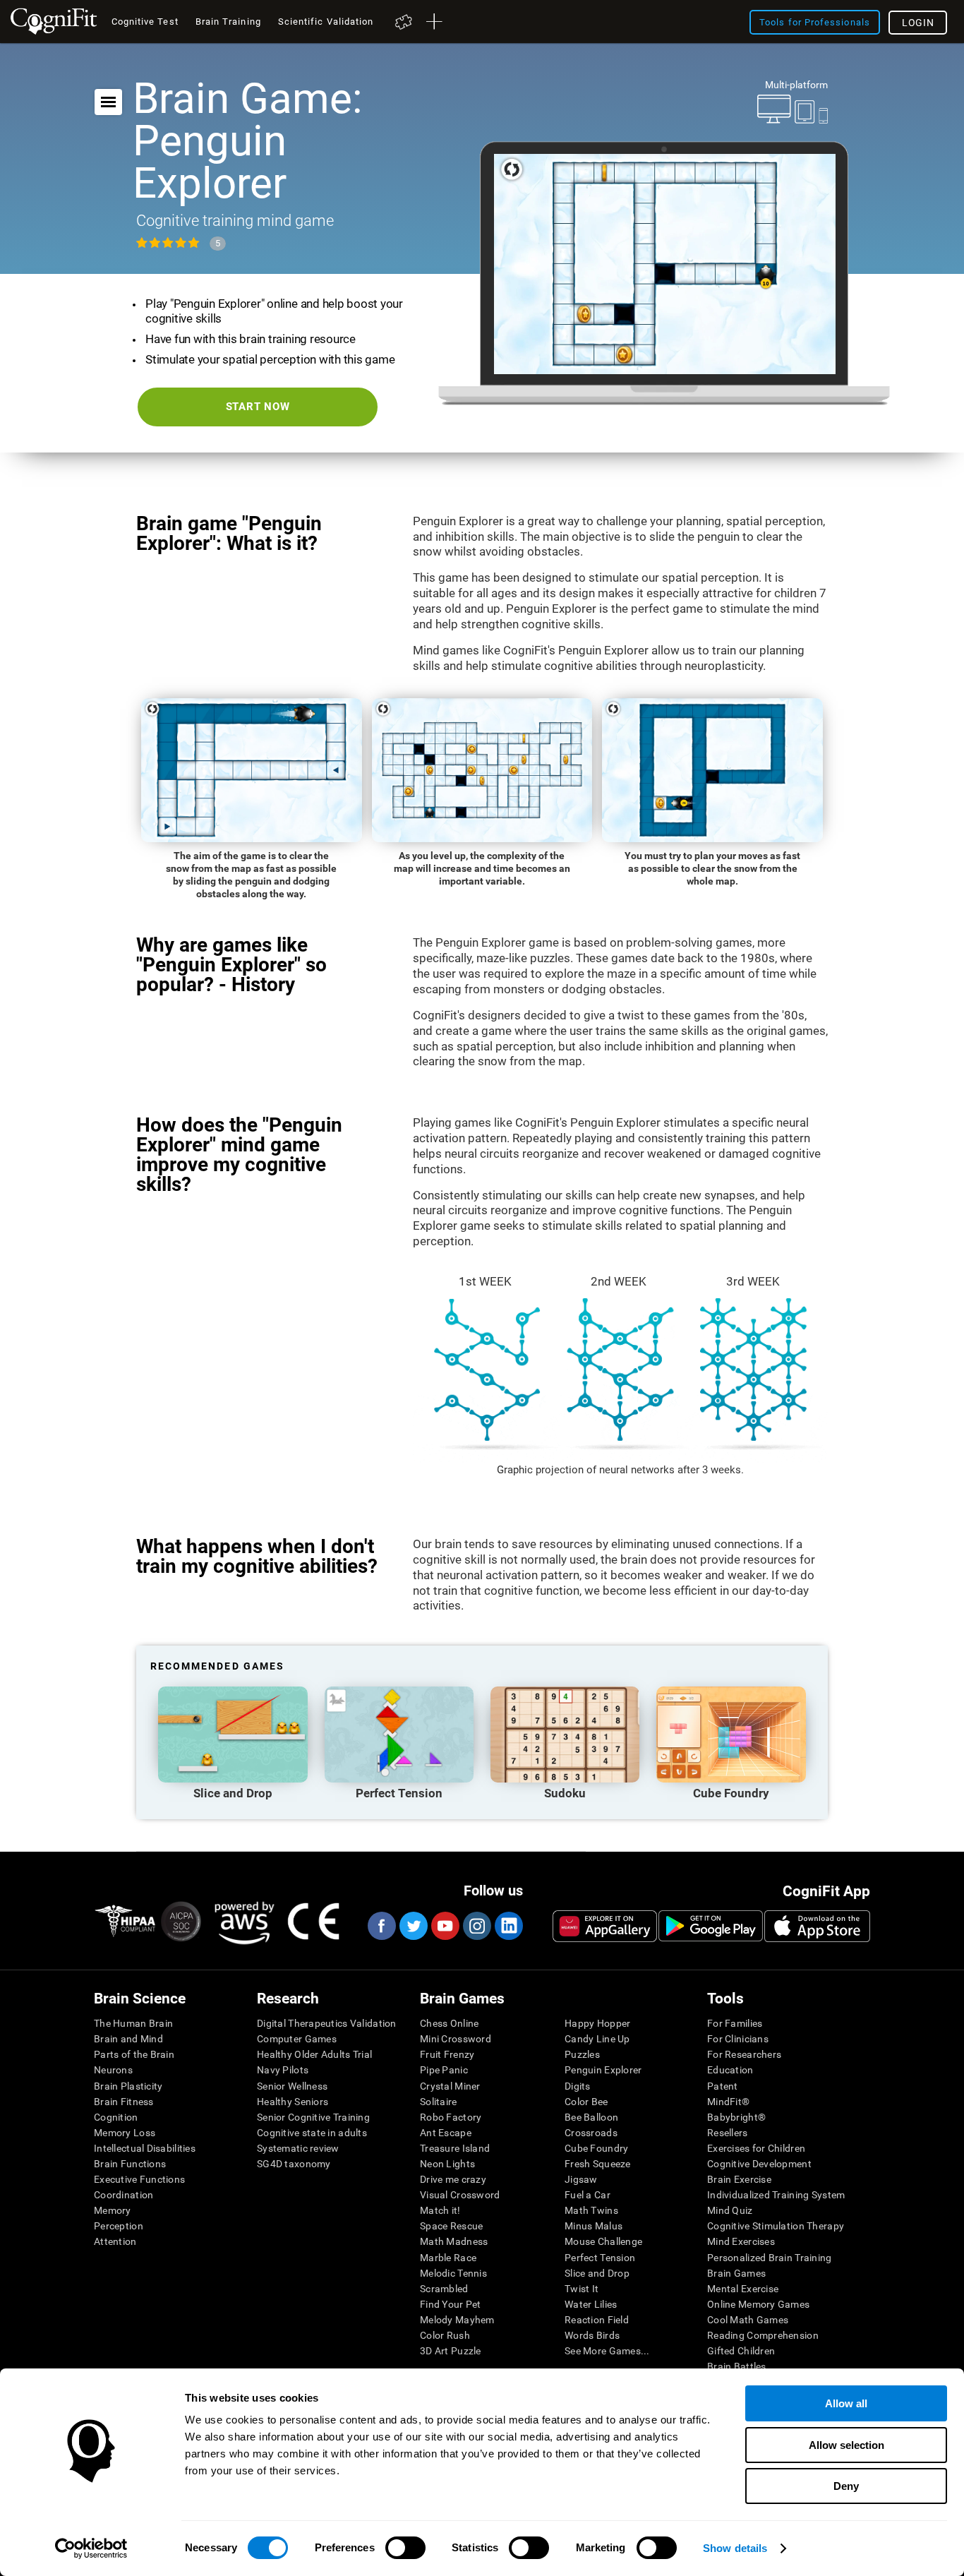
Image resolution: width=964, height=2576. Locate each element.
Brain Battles (737, 2366)
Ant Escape (446, 2133)
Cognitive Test (145, 22)
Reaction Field (597, 2320)
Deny (846, 2486)
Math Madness (454, 2241)
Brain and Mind (128, 2039)
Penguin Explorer (603, 2070)
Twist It (582, 2289)
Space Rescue (451, 2226)
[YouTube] (445, 1926)
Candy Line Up (597, 2039)
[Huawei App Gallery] (605, 1926)
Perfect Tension (600, 2258)
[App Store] (817, 1926)
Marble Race (448, 2258)
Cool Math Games (748, 2320)
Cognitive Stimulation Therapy (776, 2226)
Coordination (123, 2195)
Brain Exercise (739, 2179)
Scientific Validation (326, 22)
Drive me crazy (453, 2179)
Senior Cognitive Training (313, 2117)
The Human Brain (133, 2023)
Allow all (846, 2403)
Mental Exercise (743, 2289)
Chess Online (449, 2023)
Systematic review (298, 2148)
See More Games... (607, 2351)
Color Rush (445, 2335)
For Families (735, 2023)
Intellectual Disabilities (145, 2148)
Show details (735, 2548)
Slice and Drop (597, 2273)
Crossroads (591, 2133)
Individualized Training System (776, 2195)
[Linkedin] (508, 1926)
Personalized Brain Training (770, 2258)
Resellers (728, 2133)
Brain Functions (130, 2164)
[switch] (405, 2548)
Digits (578, 2086)
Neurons (113, 2070)
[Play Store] (711, 1926)
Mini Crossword (456, 2039)
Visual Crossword (460, 2195)
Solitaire (439, 2102)
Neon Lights (447, 2164)
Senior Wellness (292, 2086)
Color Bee (586, 2102)
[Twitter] (413, 1926)
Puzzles (582, 2054)
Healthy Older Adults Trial (314, 2054)
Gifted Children (741, 2351)
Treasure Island (455, 2148)
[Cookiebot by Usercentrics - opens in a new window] (91, 2548)
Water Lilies (591, 2304)
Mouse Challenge (603, 2241)
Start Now (258, 407)
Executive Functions (139, 2179)
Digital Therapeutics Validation (327, 2023)
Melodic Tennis (453, 2273)
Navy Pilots (283, 2070)
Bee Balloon (591, 2117)
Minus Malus (594, 2226)
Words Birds (592, 2335)
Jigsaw (581, 2179)
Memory (113, 2210)
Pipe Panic (444, 2070)
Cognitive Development (759, 2164)
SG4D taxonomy (294, 2164)
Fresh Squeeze (598, 2164)
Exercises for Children (756, 2148)
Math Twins (591, 2210)
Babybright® (736, 2117)
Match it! (440, 2210)
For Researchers (744, 2054)
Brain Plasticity (128, 2086)
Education (730, 2070)
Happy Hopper (597, 2023)
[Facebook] (381, 1926)
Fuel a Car (588, 2195)
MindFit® (728, 2102)
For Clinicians (738, 2039)
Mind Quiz (730, 2210)
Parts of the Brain (134, 2054)
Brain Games (736, 2273)
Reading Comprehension (763, 2335)
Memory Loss (125, 2133)
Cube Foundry (596, 2148)
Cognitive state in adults (312, 2133)
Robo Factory (451, 2117)
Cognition (116, 2117)
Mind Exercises (741, 2241)
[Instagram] (476, 1926)
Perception (119, 2226)
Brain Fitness (124, 2102)
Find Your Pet (451, 2304)
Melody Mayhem (457, 2320)
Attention (115, 2241)
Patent (723, 2086)
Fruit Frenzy (447, 2054)
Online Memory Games (758, 2304)
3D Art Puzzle (451, 2351)
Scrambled (444, 2289)
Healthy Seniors (293, 2102)
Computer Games (297, 2039)
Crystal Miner (450, 2086)
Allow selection (846, 2445)
